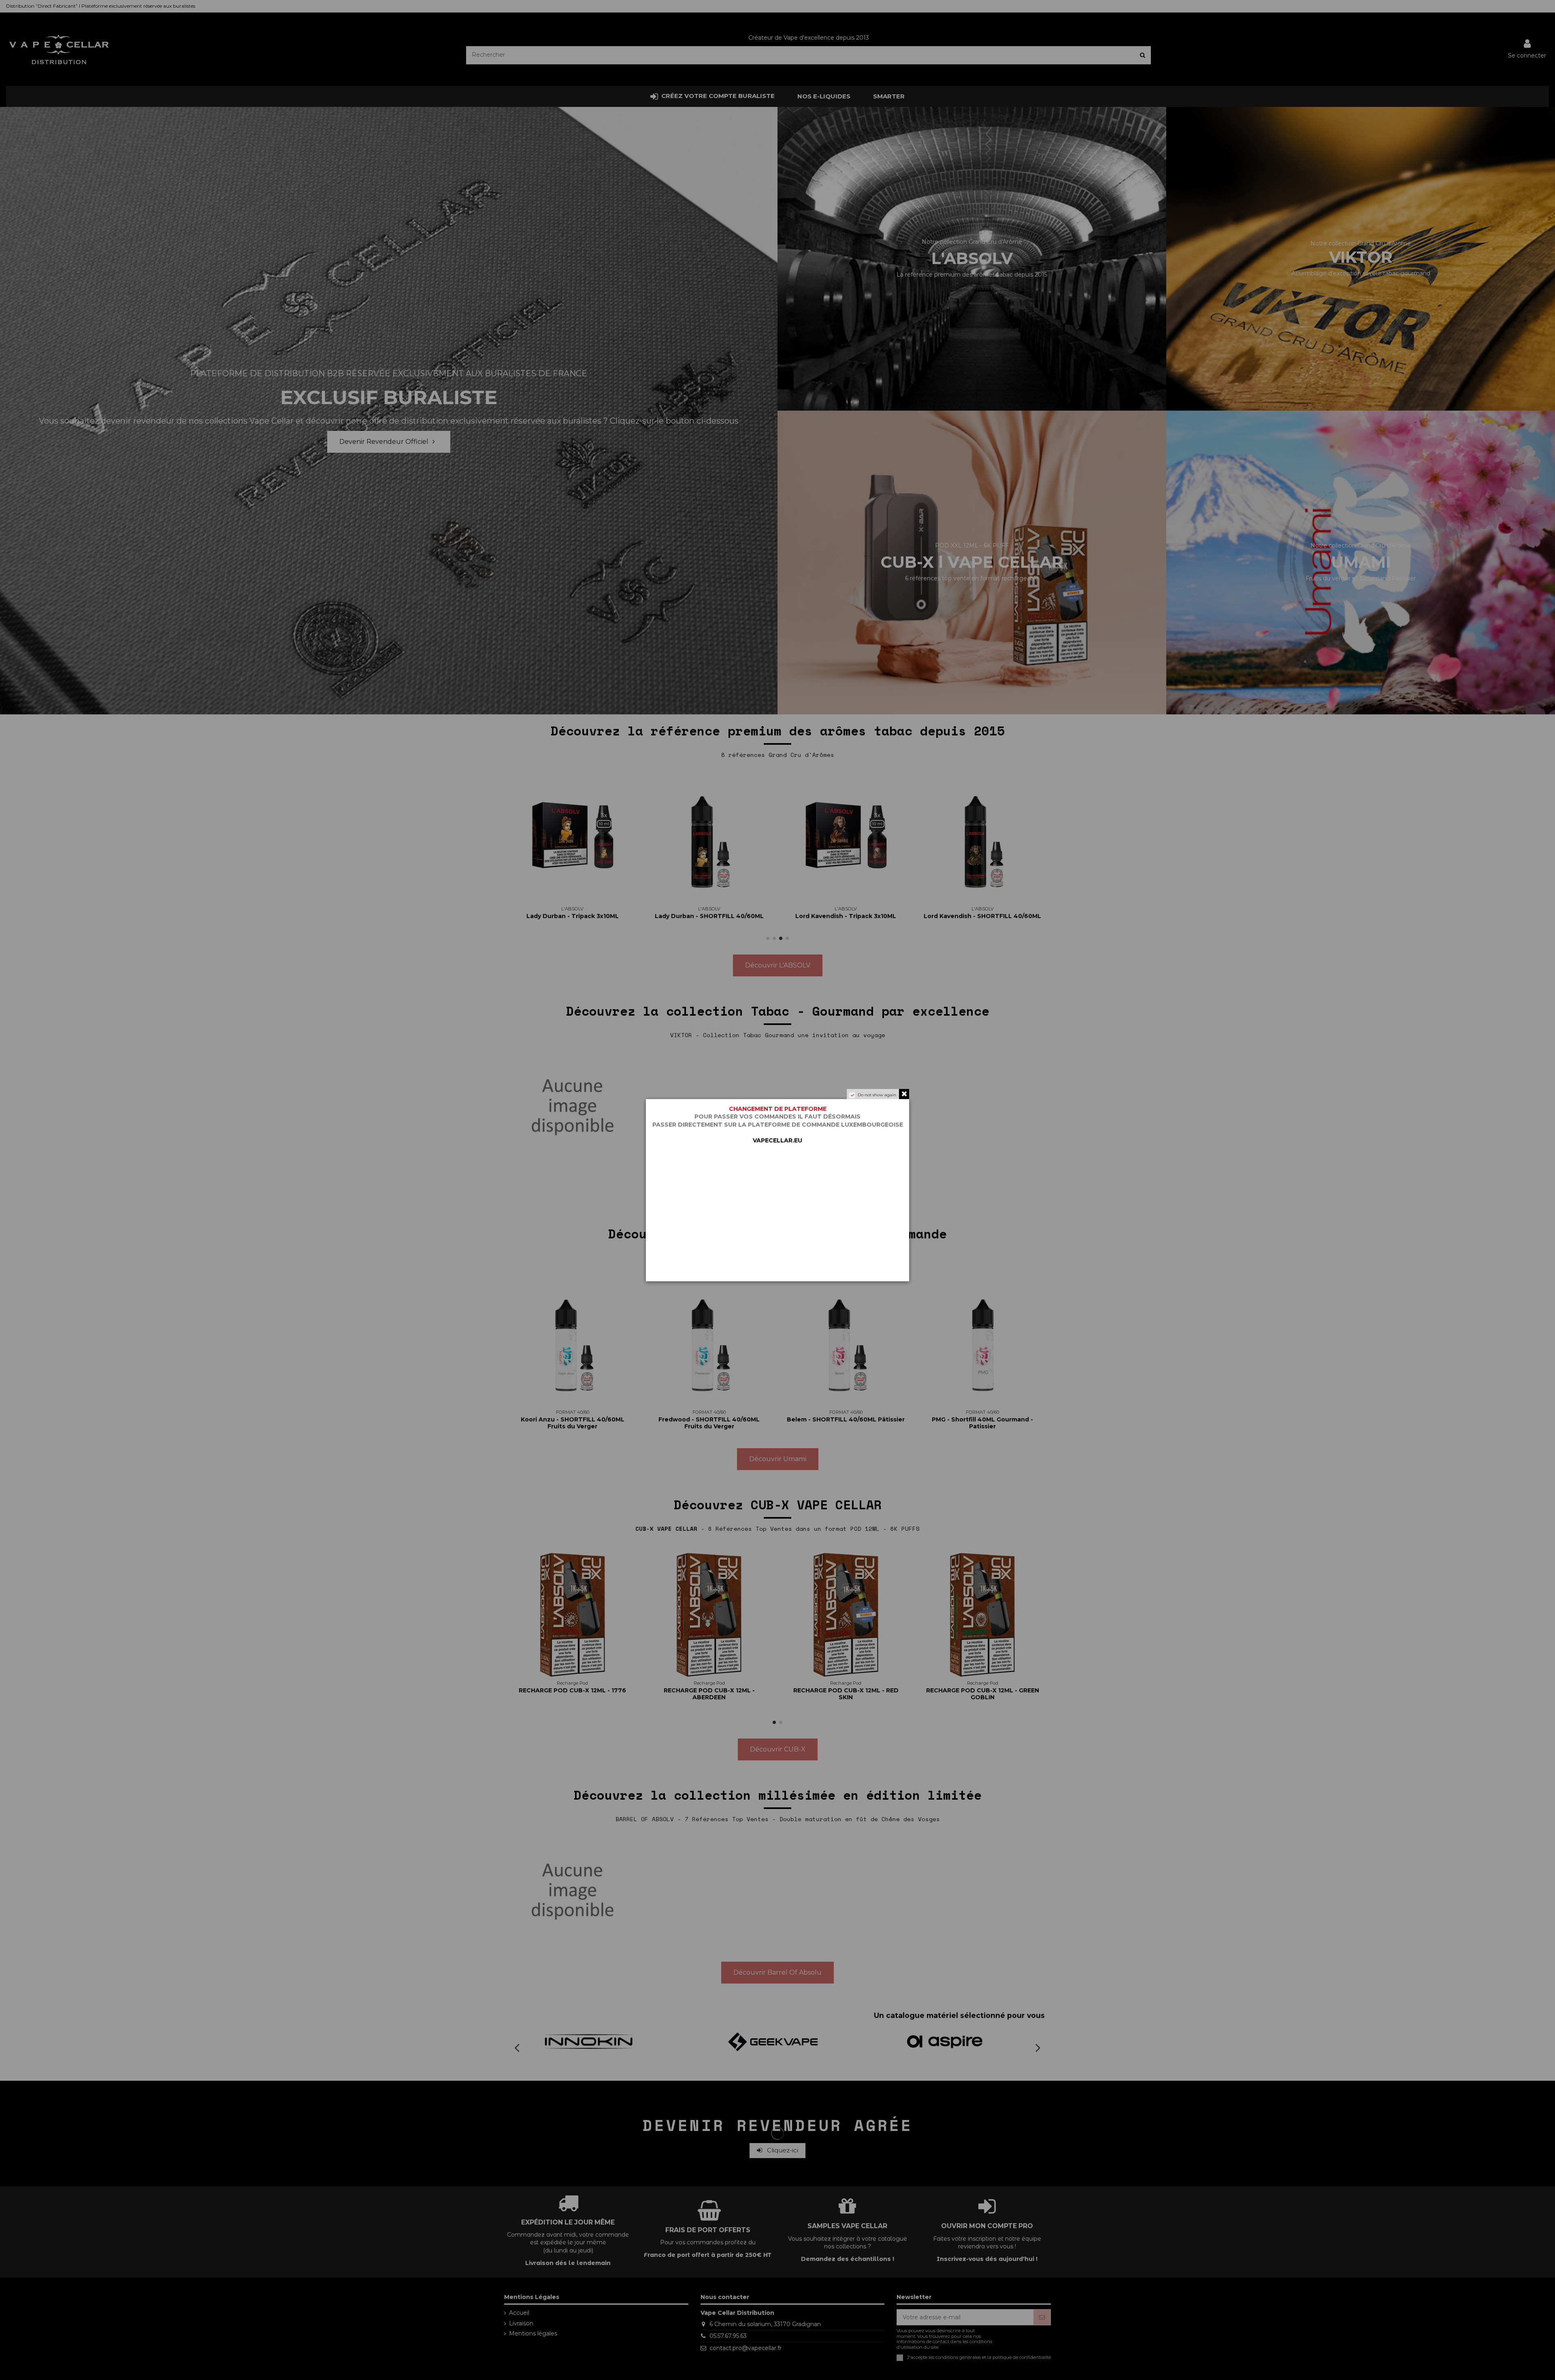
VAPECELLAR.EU (777, 1140)
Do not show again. (877, 1095)
